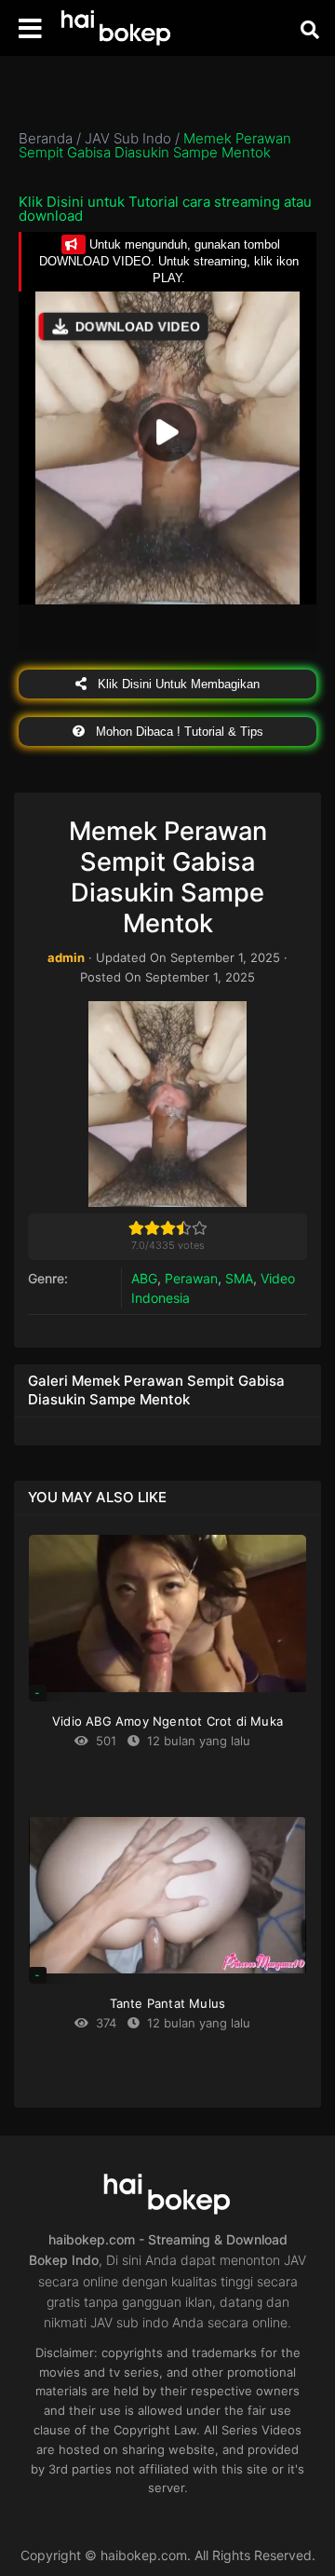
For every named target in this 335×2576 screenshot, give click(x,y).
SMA (239, 1278)
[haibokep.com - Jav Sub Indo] (116, 28)
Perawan (191, 1278)
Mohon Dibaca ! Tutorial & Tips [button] (178, 732)
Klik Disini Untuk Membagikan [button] (177, 684)
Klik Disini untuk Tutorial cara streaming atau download (165, 209)
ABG (144, 1278)
